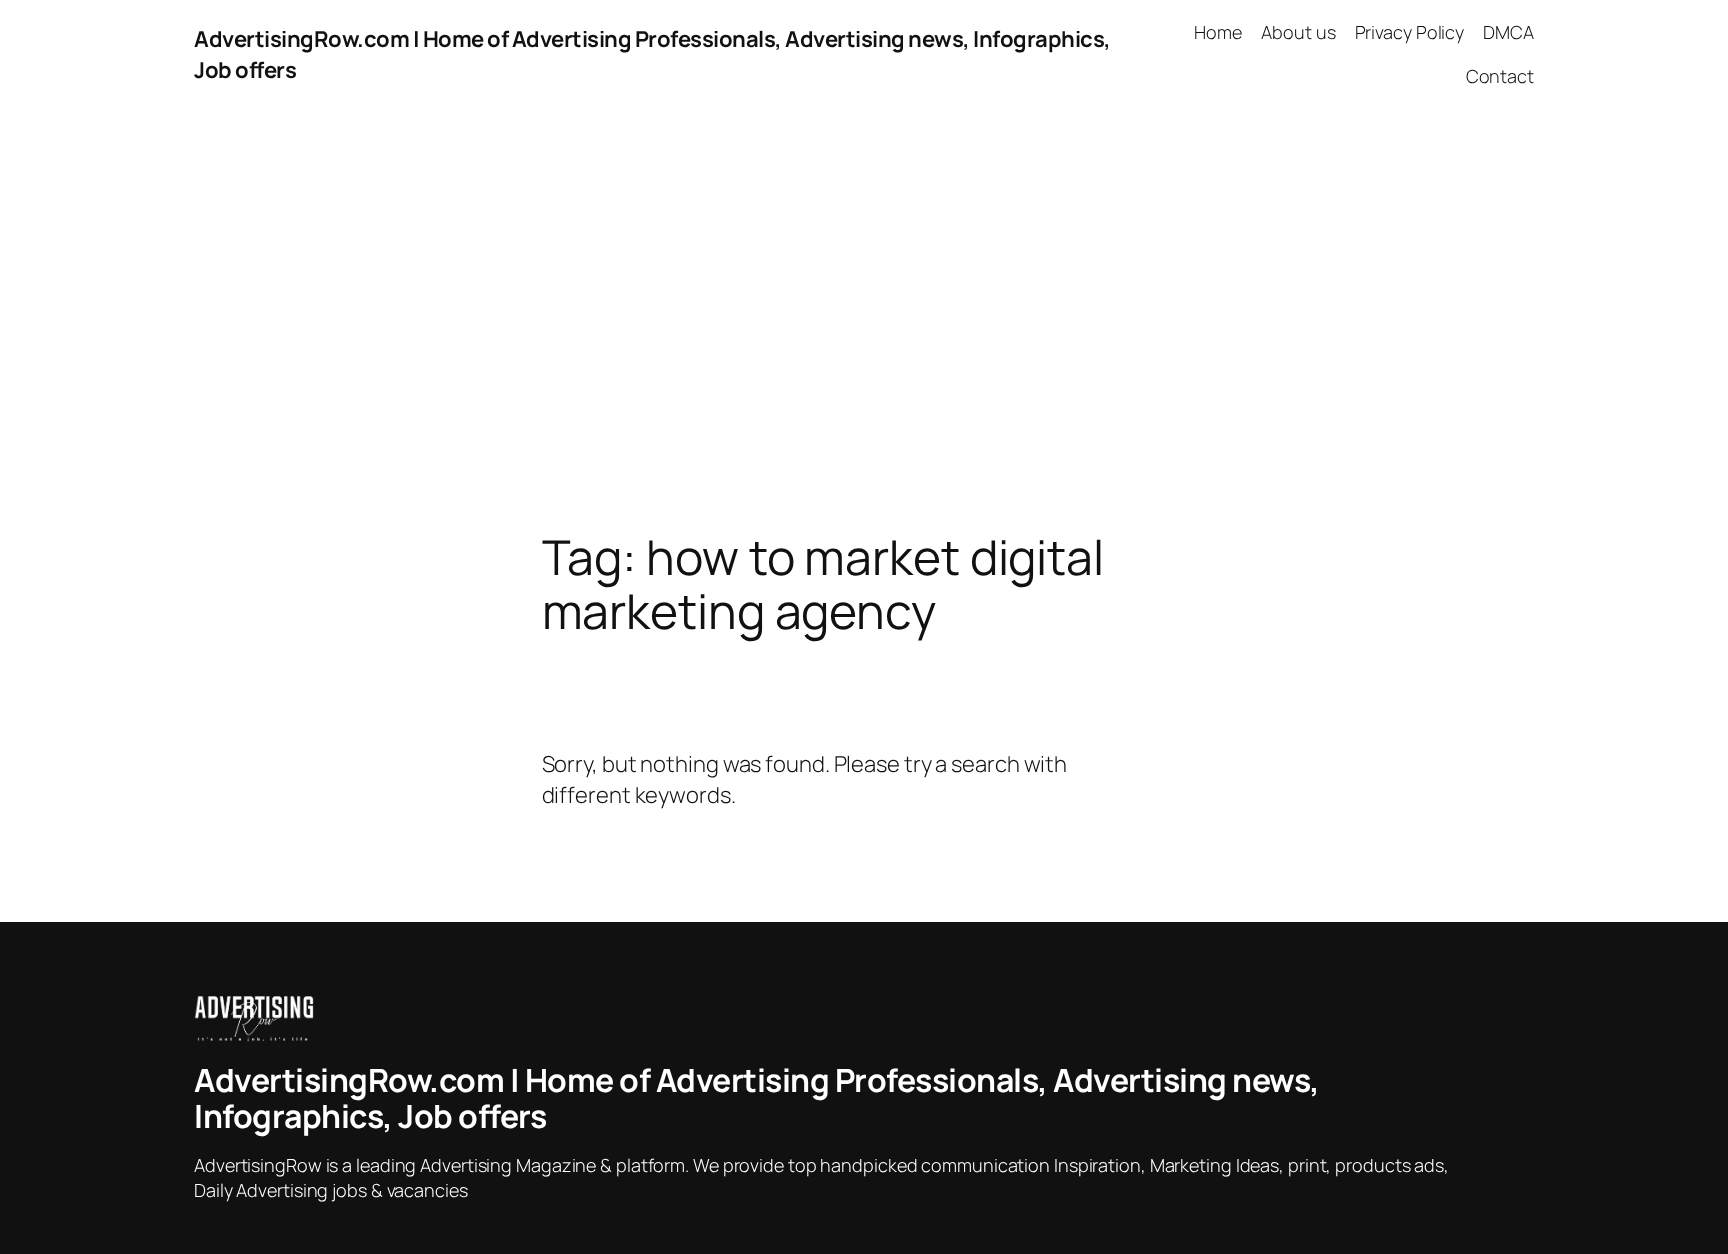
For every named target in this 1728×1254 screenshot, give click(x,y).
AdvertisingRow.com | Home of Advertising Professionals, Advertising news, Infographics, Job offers (757, 1098)
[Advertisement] (864, 320)
